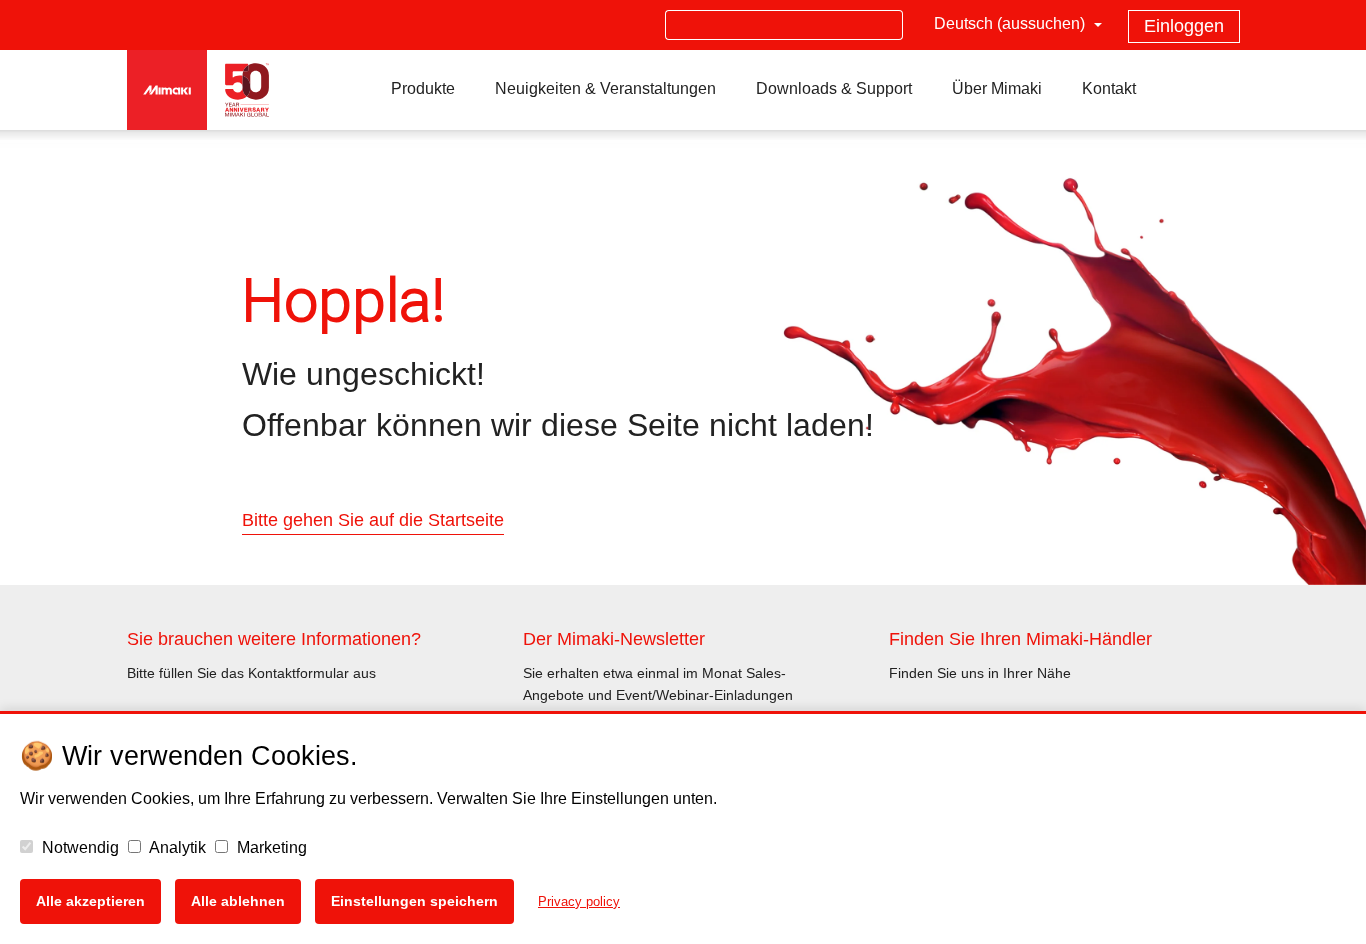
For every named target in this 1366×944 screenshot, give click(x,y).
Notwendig (78, 847)
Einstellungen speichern (414, 901)
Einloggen (1184, 26)
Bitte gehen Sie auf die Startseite (373, 520)
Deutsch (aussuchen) (1011, 23)
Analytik (176, 847)
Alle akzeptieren (90, 901)
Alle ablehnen (238, 901)
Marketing (270, 847)
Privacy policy (579, 901)
